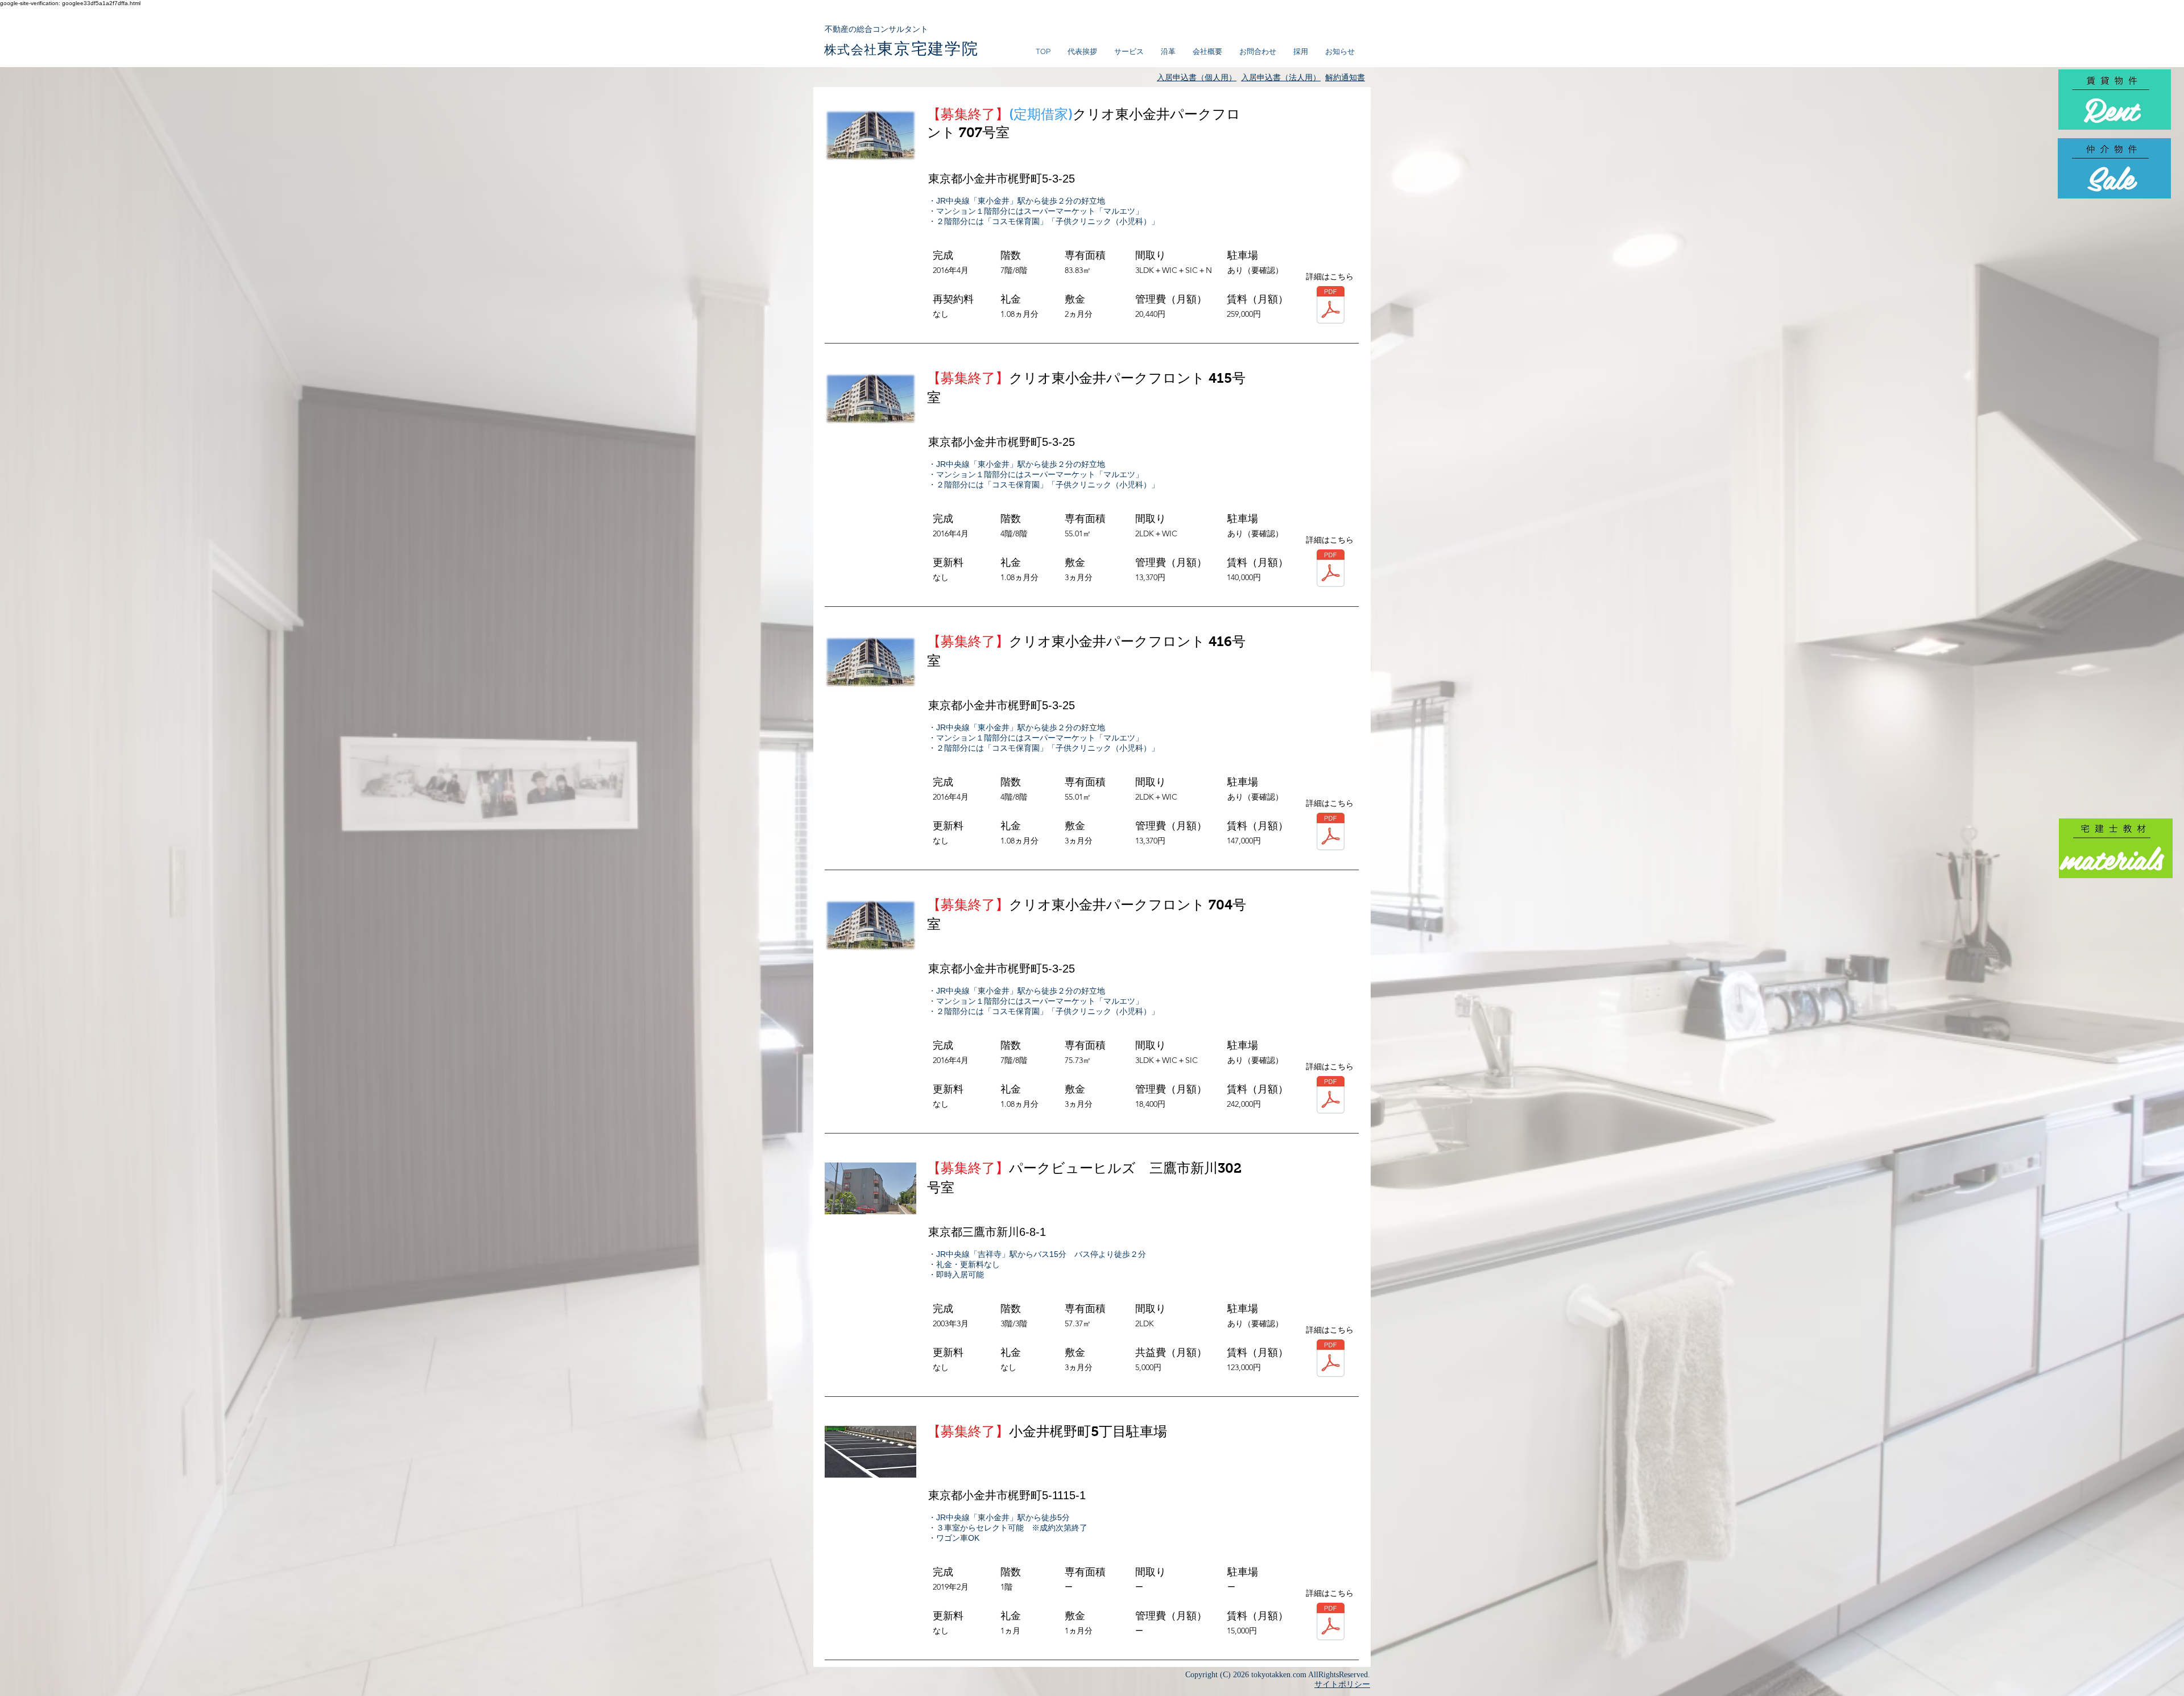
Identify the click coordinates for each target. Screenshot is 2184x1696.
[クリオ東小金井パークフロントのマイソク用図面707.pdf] (1331, 306)
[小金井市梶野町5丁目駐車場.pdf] (1331, 1623)
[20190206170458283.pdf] (1331, 1360)
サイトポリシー (1342, 1684)
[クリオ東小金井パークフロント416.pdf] (1331, 833)
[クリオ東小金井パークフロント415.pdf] (1331, 570)
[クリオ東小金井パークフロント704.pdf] (1331, 1096)
